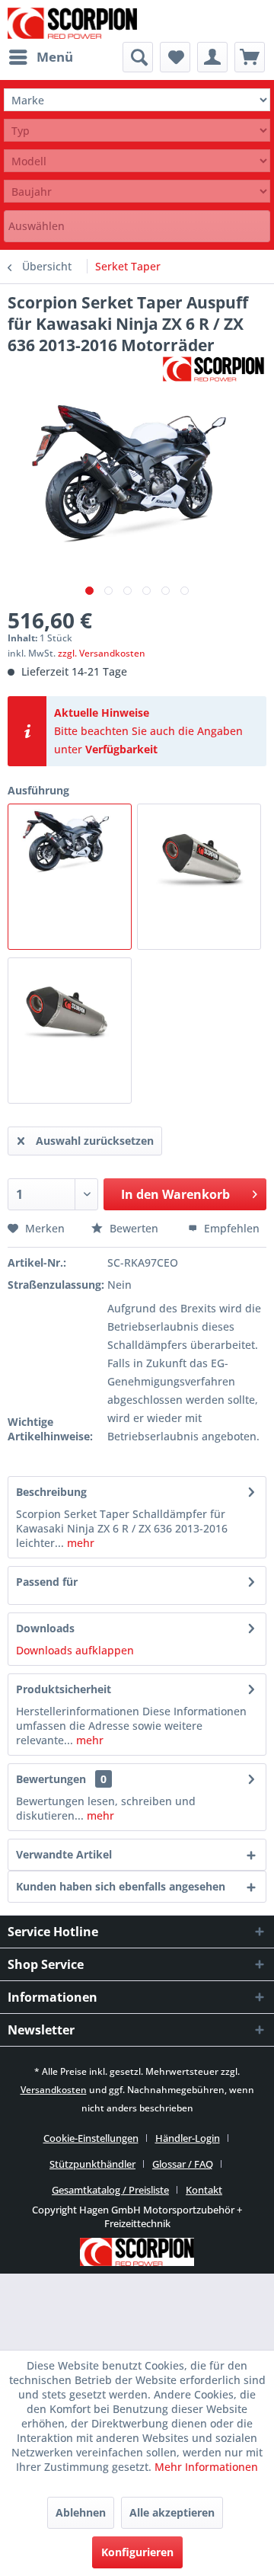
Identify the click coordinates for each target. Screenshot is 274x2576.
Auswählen (37, 226)
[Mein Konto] (212, 57)
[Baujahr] (137, 192)
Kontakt (204, 2190)
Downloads (45, 1628)
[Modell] (137, 161)
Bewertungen (51, 1779)
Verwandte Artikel (64, 1854)
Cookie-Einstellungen (91, 2138)
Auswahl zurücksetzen (95, 1141)
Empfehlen (230, 1228)
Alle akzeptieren (172, 2512)
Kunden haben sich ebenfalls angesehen (121, 1886)
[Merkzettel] (175, 57)
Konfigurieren (137, 2552)
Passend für (47, 1582)
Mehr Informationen (206, 2467)
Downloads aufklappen (75, 1650)
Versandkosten (54, 2090)
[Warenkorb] (250, 57)
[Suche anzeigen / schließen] (138, 57)
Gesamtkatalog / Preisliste (110, 2190)
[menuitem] (40, 57)
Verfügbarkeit (121, 749)
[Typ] (137, 131)
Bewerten (134, 1228)
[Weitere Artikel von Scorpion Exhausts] (213, 369)
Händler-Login (188, 2138)
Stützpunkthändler (92, 2164)
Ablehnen (81, 2512)
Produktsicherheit (64, 1689)
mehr (79, 1543)
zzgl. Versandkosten (102, 653)
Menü (55, 57)
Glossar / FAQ (183, 2164)
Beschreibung (51, 1492)
